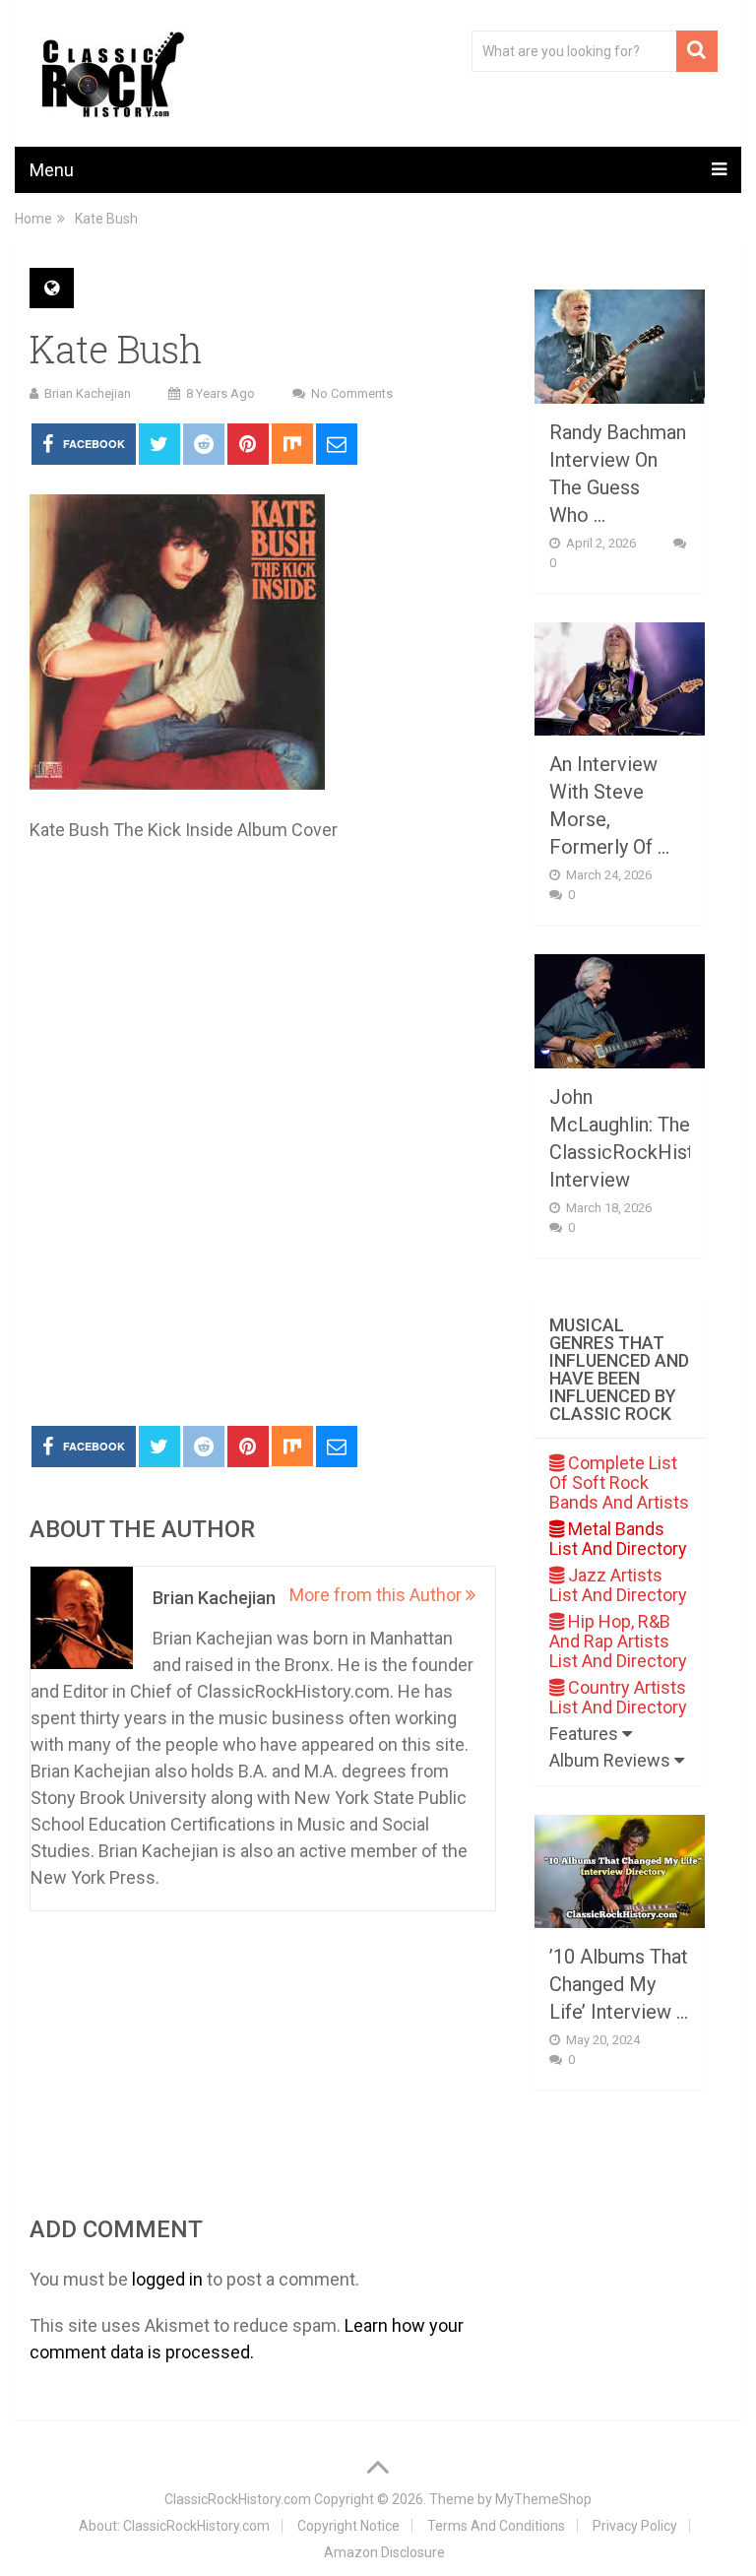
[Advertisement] (263, 1263)
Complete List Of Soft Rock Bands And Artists (619, 1482)
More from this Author (378, 1595)
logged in (167, 2279)
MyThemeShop (543, 2499)
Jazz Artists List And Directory (618, 1585)
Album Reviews (612, 1760)
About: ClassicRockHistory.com (174, 2526)
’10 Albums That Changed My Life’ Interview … (619, 1984)
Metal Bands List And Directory (618, 1539)
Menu (52, 170)
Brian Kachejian (88, 393)
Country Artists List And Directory (618, 1697)
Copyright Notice (348, 2526)
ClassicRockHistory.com (238, 2499)
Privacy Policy (635, 2526)
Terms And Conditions (496, 2526)
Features (586, 1734)
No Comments (352, 393)
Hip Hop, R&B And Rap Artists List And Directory (618, 1641)
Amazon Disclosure (384, 2552)
